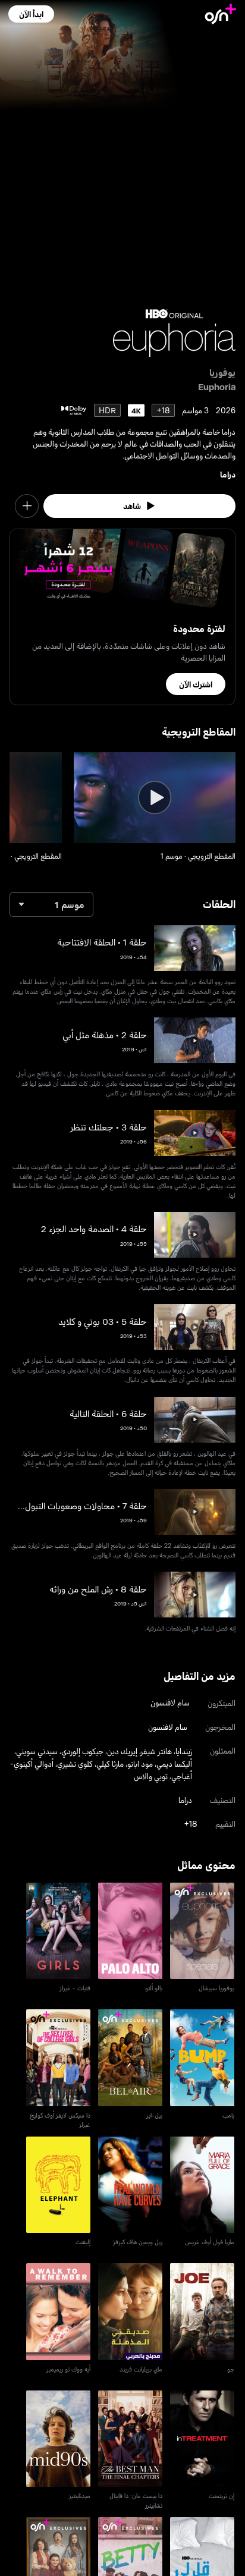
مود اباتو (140, 1763)
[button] (31, 14)
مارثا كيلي (110, 1763)
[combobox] (51, 904)
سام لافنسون (170, 1702)
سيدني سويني (37, 1751)
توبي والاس (151, 1776)
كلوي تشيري (75, 1763)
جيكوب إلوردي (82, 1751)
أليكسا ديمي (174, 1763)
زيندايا (184, 1751)
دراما (228, 474)
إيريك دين (122, 1751)
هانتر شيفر (156, 1751)
